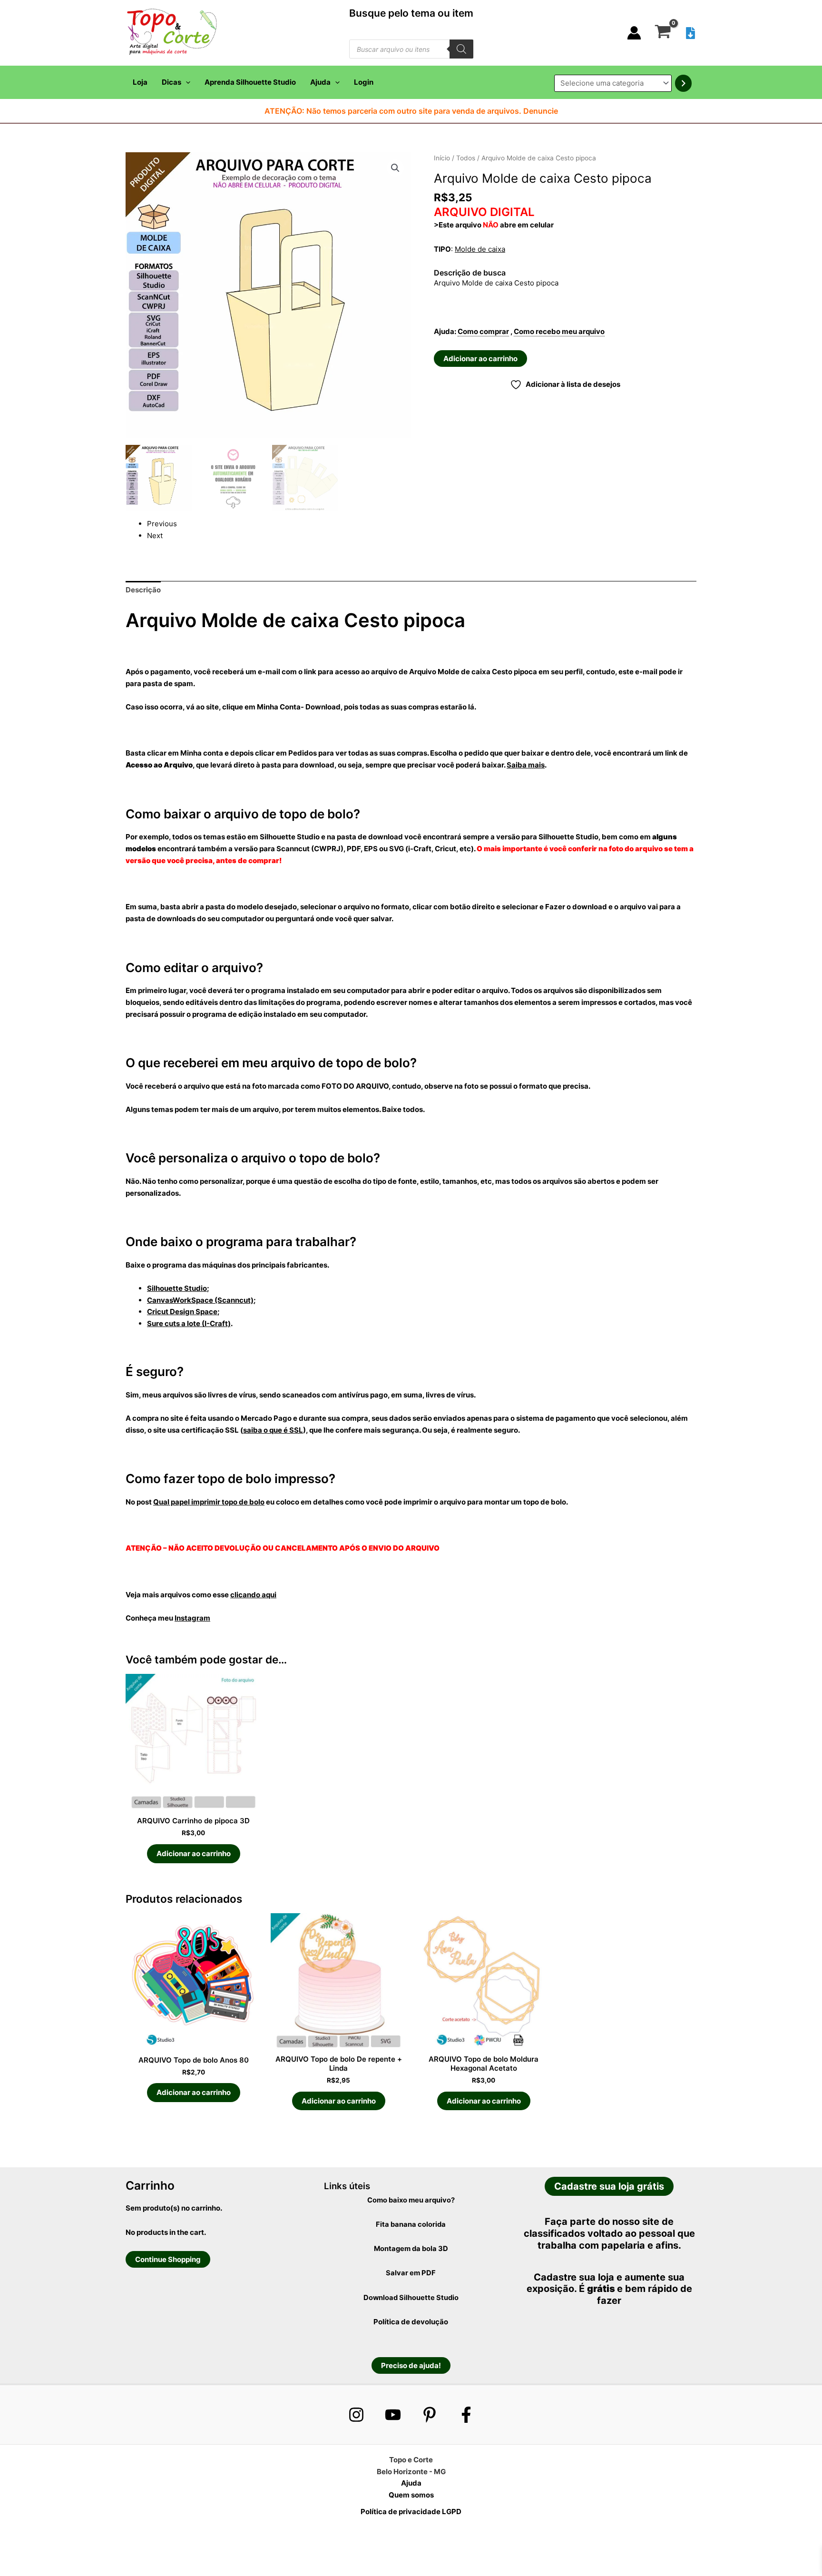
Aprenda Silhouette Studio (250, 82)
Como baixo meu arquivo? (411, 2200)
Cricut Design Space (182, 1312)
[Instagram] (356, 2415)
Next (155, 536)
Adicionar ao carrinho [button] (194, 1853)
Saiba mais (526, 765)
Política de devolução (411, 2322)
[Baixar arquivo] (690, 33)
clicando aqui (253, 1595)
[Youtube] (393, 2415)
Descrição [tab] (143, 590)
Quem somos (411, 2495)
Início (442, 158)
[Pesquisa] (461, 49)
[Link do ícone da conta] (634, 33)
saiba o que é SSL (273, 1430)
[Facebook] (466, 2415)
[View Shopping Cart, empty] (663, 33)
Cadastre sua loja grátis (609, 2186)
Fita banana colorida (411, 2224)
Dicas (171, 82)
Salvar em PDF (411, 2273)
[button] (186, 82)
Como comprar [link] (483, 331)
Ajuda (320, 82)
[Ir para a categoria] (683, 83)
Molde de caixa (480, 249)
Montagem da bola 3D (411, 2249)
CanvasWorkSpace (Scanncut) (200, 1300)
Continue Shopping (168, 2259)
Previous (162, 524)
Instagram (192, 1618)
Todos (466, 158)
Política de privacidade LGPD (411, 2512)
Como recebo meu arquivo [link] (559, 331)
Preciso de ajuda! (411, 2365)
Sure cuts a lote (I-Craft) (189, 1323)
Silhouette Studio (177, 1288)
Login (364, 82)
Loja (140, 82)
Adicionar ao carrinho (480, 359)
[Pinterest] (430, 2415)
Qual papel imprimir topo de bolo (209, 1502)
